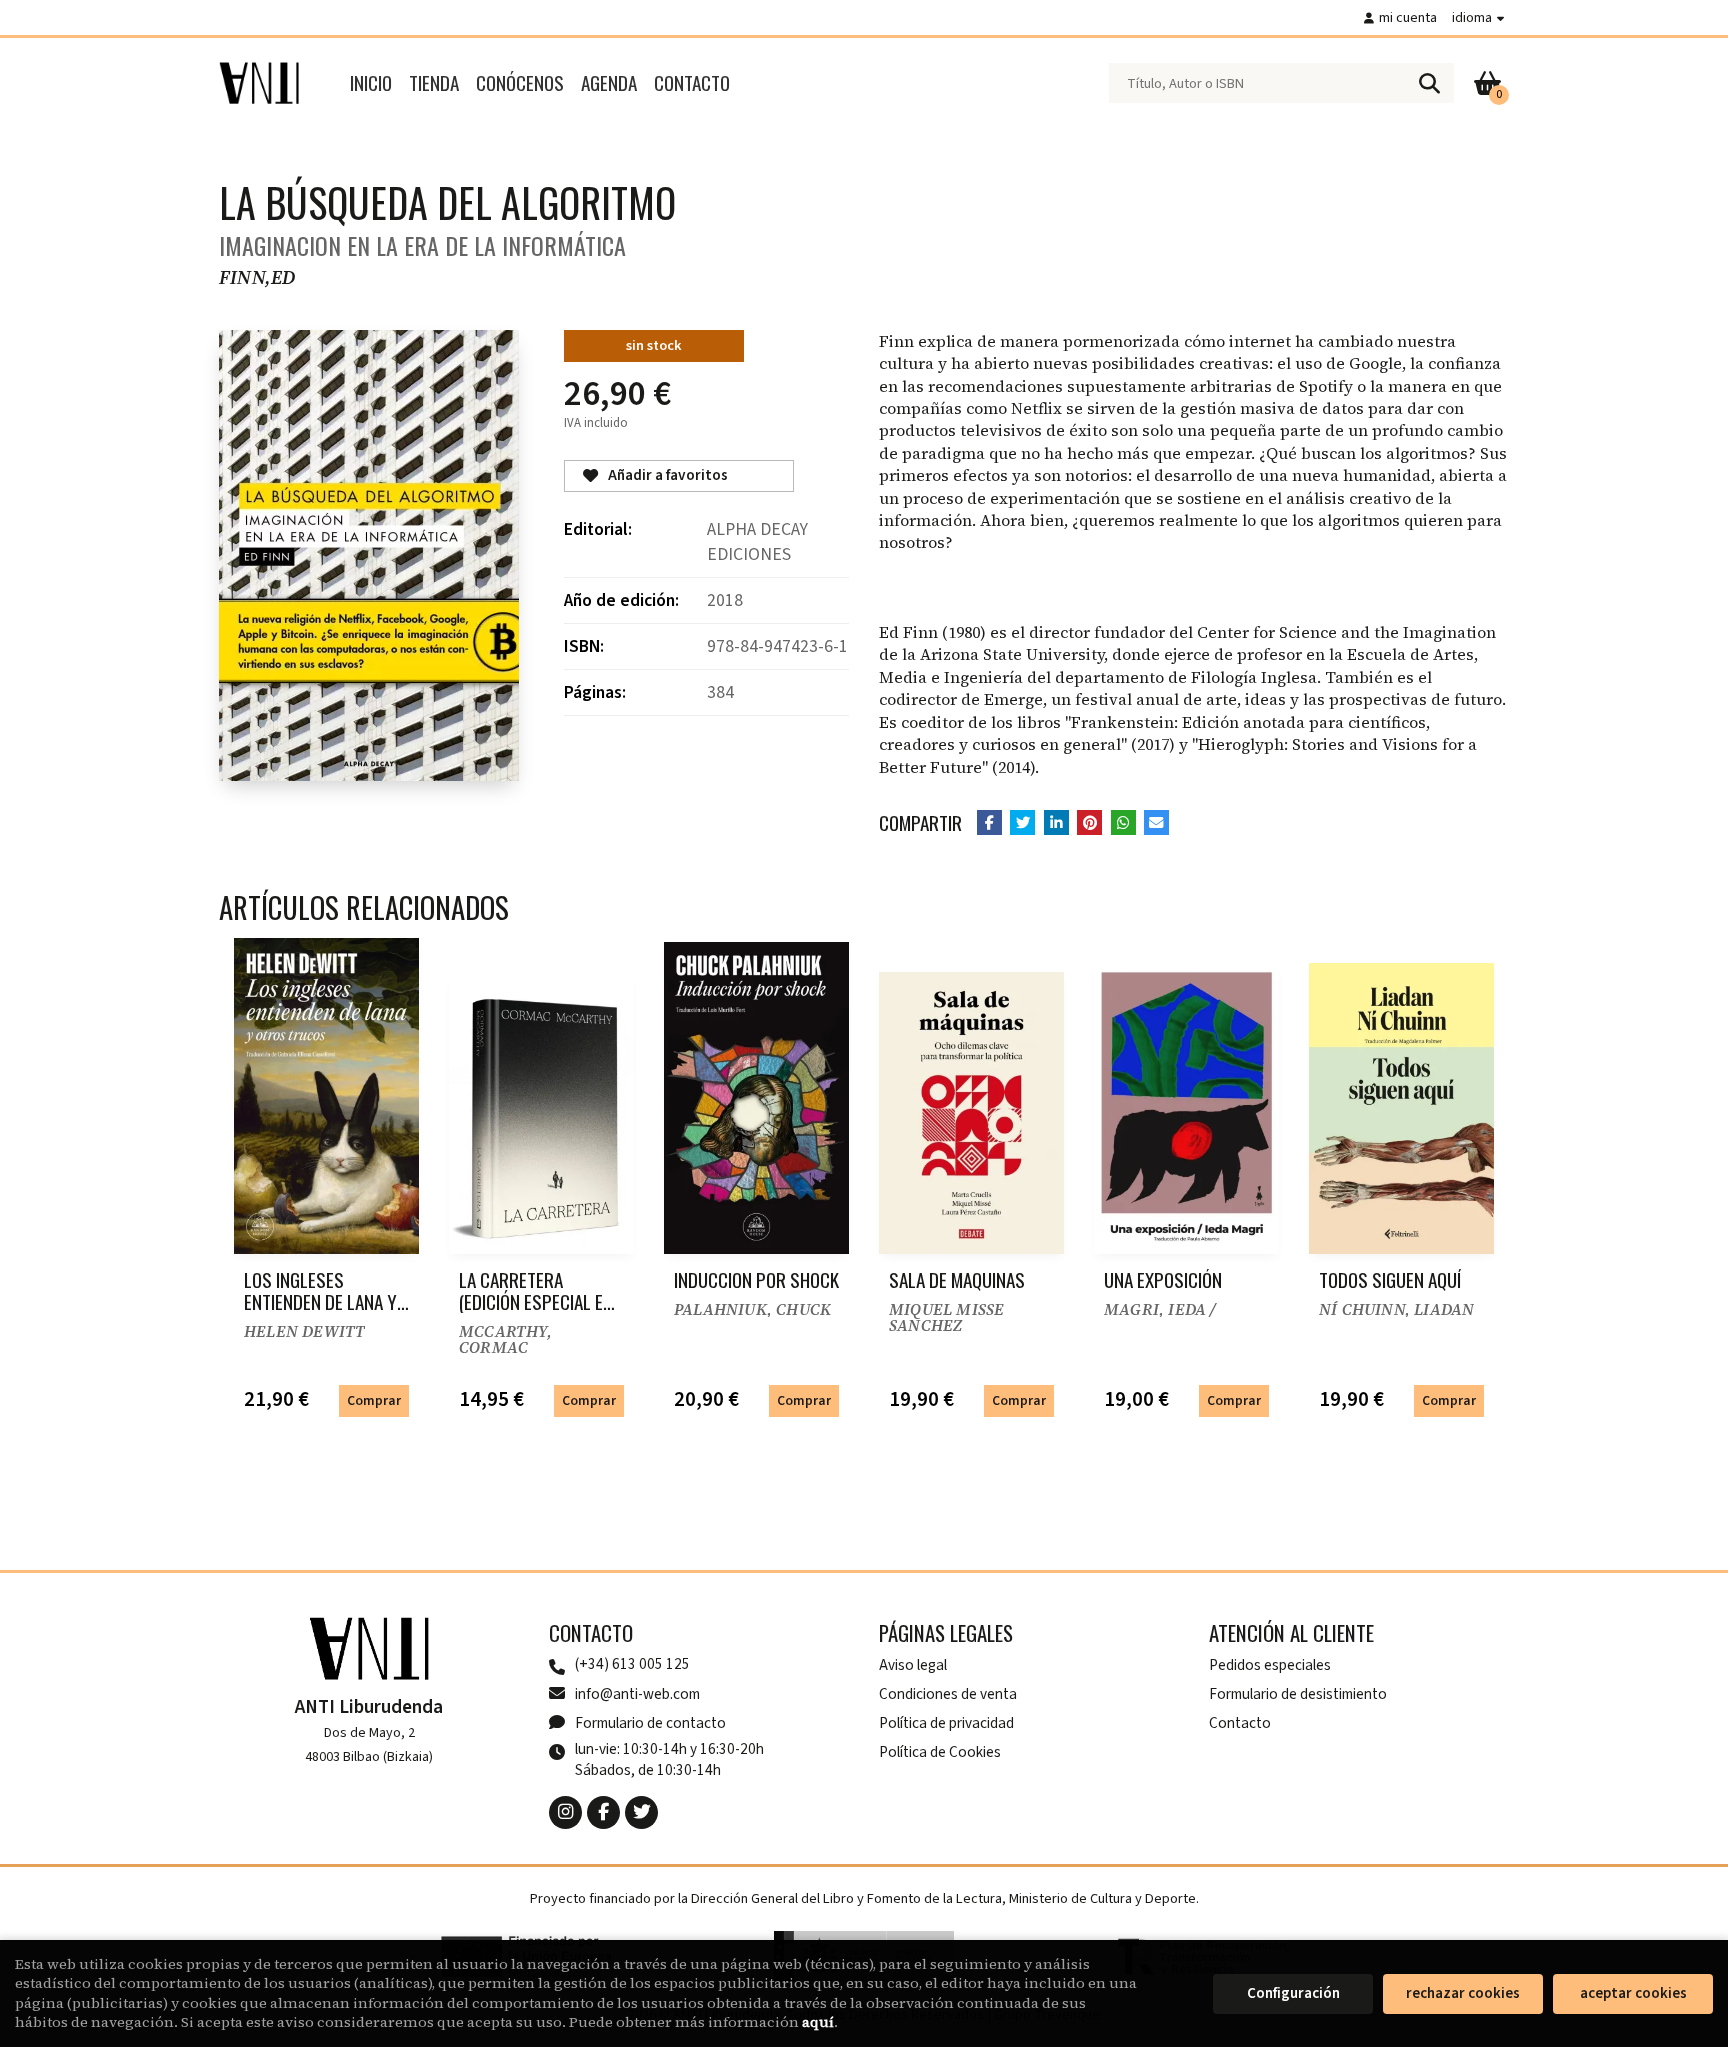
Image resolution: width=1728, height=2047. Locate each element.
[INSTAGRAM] (565, 1812)
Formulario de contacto (650, 1723)
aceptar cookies (1633, 1993)
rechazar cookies (1463, 1993)
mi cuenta (1408, 17)
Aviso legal (913, 1665)
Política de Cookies (940, 1752)
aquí (818, 2022)
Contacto (1240, 1723)
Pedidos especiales (1270, 1665)
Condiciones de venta (948, 1694)
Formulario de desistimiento (1298, 1694)
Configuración (1293, 1993)
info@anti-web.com (637, 1694)
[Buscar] (1429, 83)
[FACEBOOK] (603, 1812)
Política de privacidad (946, 1723)
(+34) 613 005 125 (632, 1664)
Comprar (374, 1400)
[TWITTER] (641, 1812)
